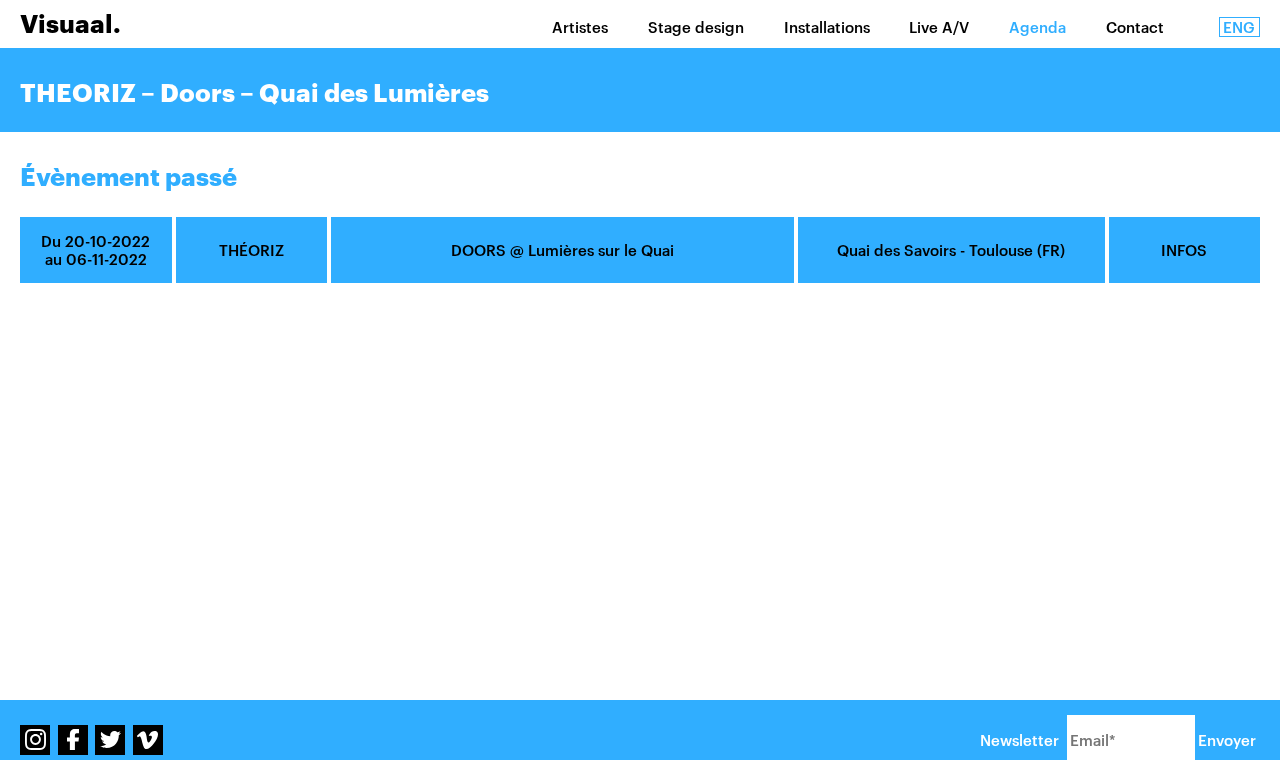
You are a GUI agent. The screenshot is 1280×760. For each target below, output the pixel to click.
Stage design (696, 27)
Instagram (35, 740)
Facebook (73, 740)
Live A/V (939, 27)
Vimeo (148, 740)
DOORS (478, 250)
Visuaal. (70, 23)
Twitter (110, 740)
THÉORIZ (251, 250)
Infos (1184, 250)
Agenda (1037, 27)
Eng (1239, 27)
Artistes (580, 27)
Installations (827, 27)
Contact (1135, 27)
